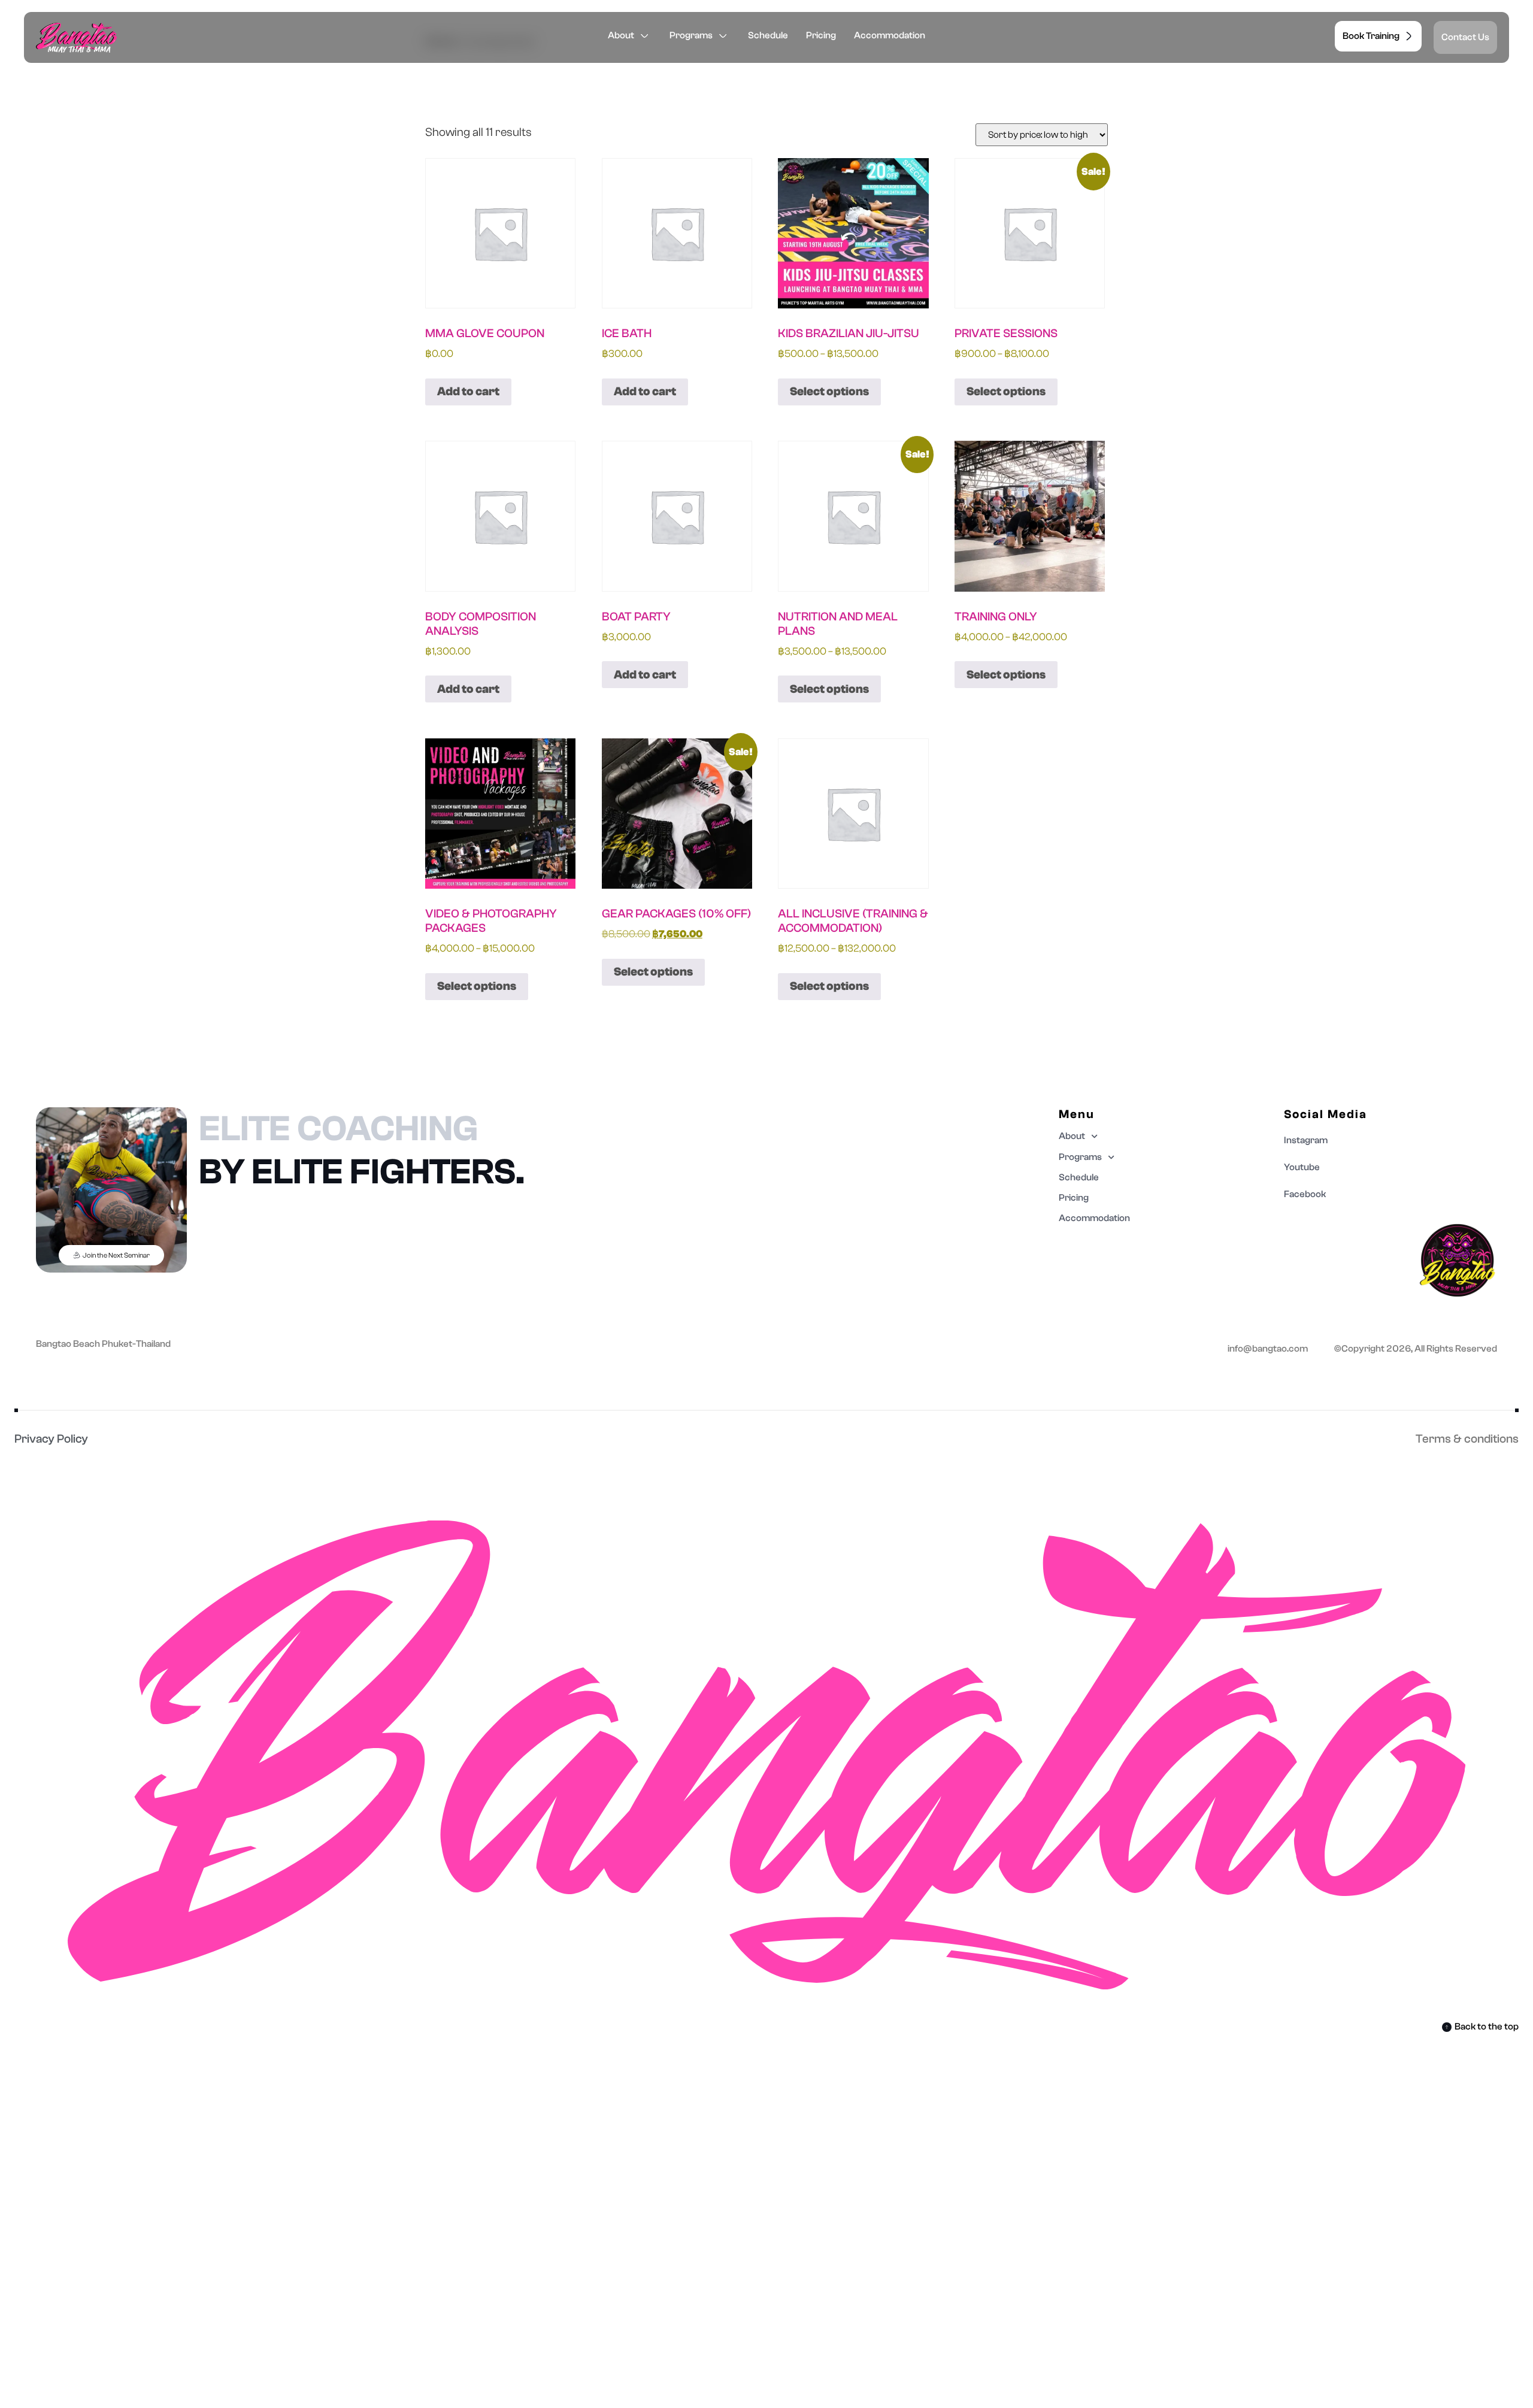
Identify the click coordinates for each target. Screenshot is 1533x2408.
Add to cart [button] (468, 391)
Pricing (821, 35)
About (621, 35)
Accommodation (890, 35)
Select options (829, 391)
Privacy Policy (51, 1439)
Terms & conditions (1467, 1439)
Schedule (768, 35)
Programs (691, 35)
